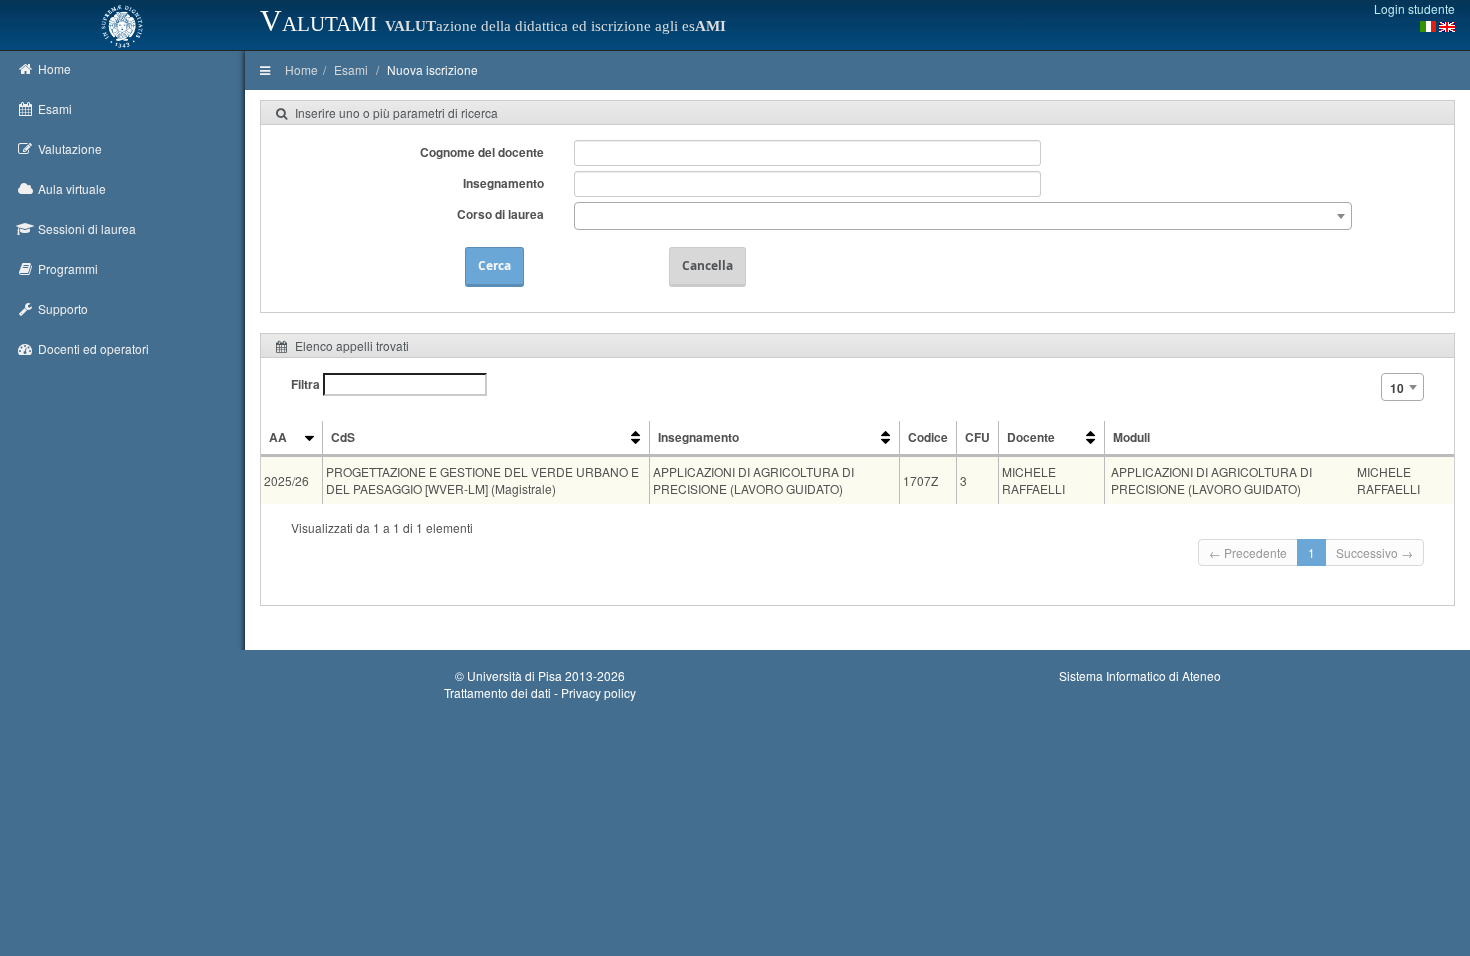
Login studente (1414, 8)
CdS (343, 437)
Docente (1031, 437)
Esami (351, 69)
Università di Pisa (514, 675)
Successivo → (1374, 552)
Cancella (707, 265)
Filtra (307, 384)
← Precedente (1248, 552)
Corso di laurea (500, 214)
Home (301, 69)
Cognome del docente (482, 152)
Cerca (494, 265)
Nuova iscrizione (432, 69)
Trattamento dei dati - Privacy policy (540, 692)
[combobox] (963, 216)
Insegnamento (503, 183)
